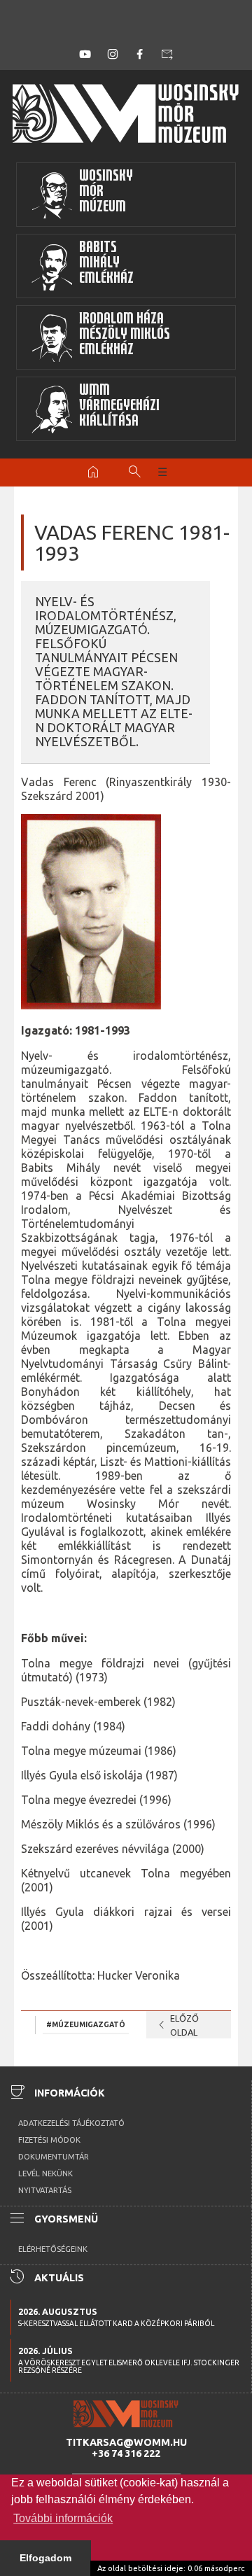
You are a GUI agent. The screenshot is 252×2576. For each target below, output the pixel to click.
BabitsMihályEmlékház (106, 264)
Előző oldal (176, 2025)
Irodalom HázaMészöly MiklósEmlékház (125, 336)
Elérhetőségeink (53, 2249)
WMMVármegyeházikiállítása (119, 407)
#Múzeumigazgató (86, 2024)
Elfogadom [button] (45, 2558)
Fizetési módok (49, 2140)
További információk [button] (63, 2518)
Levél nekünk (45, 2173)
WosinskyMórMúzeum (106, 193)
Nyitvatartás (45, 2190)
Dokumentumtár (54, 2157)
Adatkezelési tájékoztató (71, 2123)
